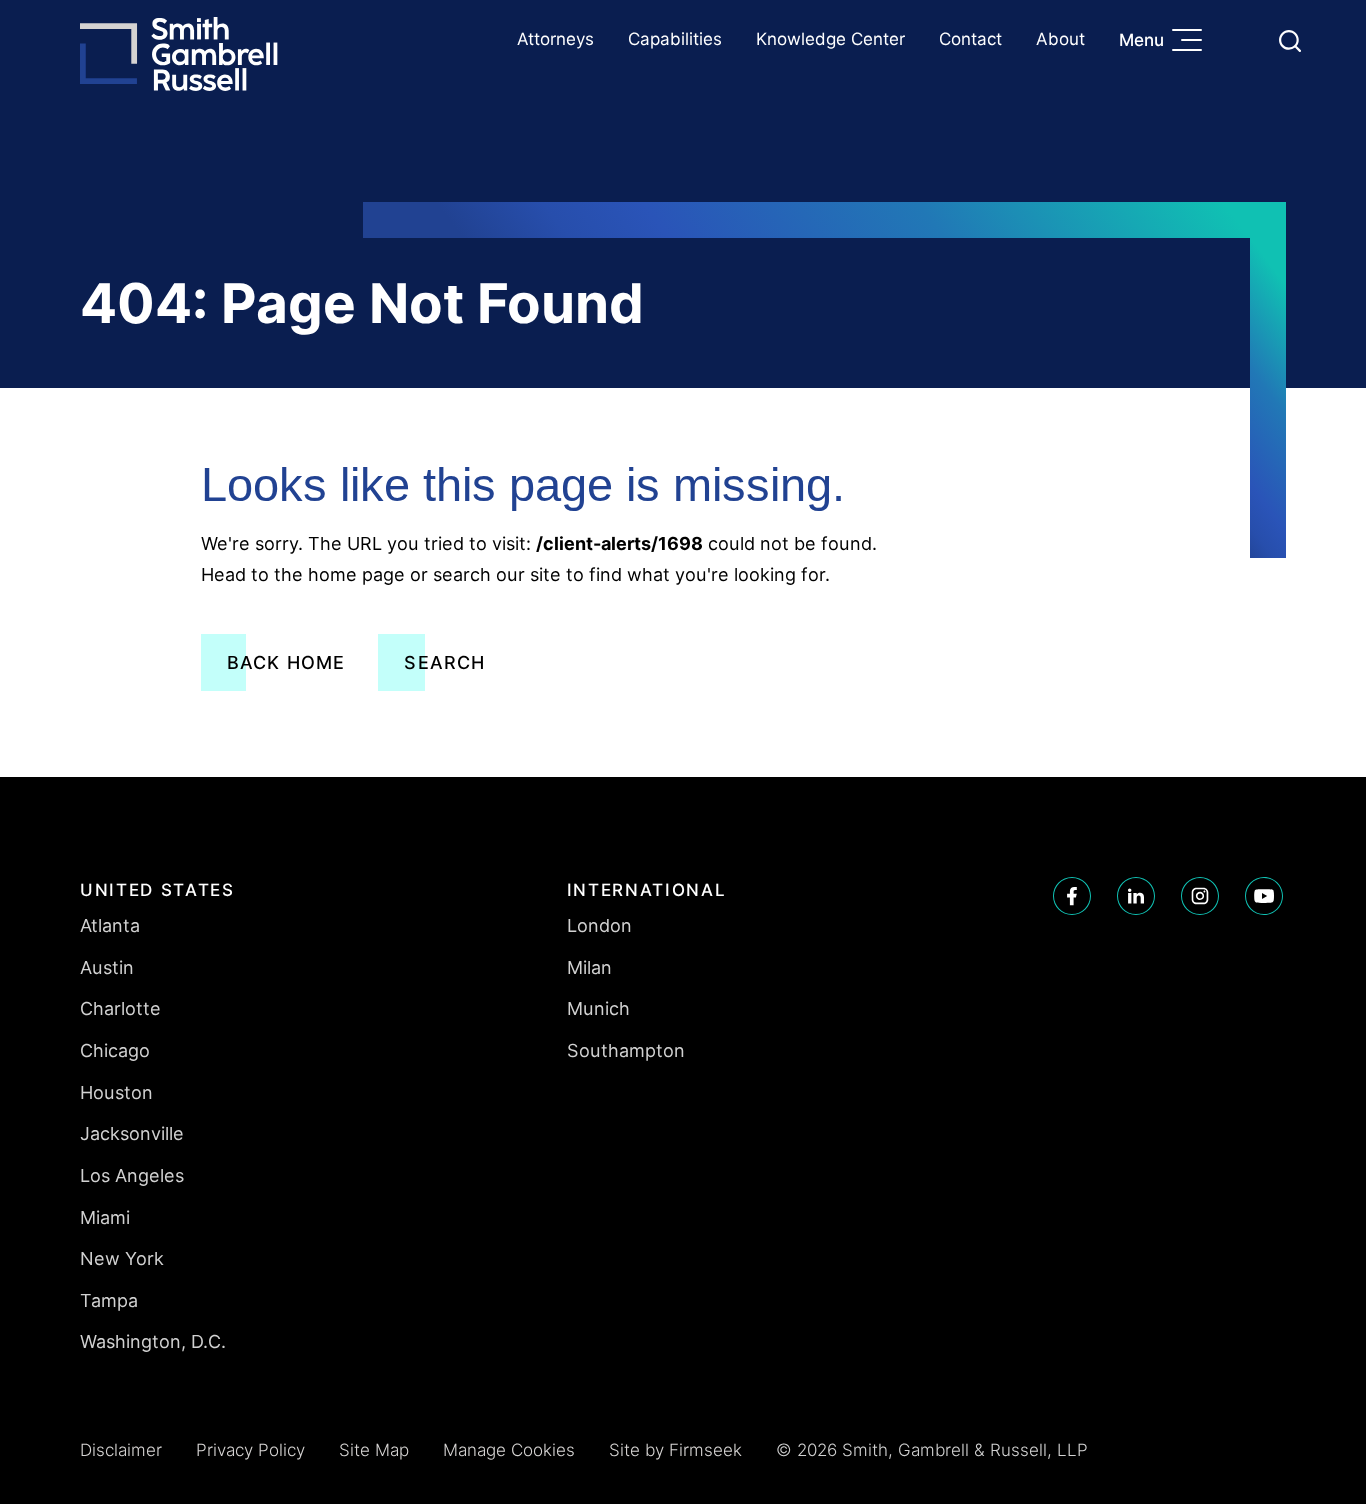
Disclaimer (121, 1450)
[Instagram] (1200, 896)
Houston (116, 1092)
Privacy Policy (250, 1450)
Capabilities (675, 39)
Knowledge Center (830, 39)
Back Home (286, 662)
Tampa (109, 1300)
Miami (105, 1217)
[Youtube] (1264, 896)
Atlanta (110, 925)
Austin (107, 967)
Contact (970, 39)
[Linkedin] (1136, 896)
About (1060, 39)
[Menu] (1192, 42)
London (599, 925)
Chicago (115, 1050)
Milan (589, 967)
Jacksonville (132, 1133)
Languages (1242, 40)
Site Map (374, 1450)
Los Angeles (132, 1175)
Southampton (626, 1050)
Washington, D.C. (153, 1341)
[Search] (1290, 41)
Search (444, 662)
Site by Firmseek (675, 1450)
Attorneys (555, 39)
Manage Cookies (509, 1450)
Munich (598, 1008)
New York (122, 1258)
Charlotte (120, 1008)
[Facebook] (1072, 896)
